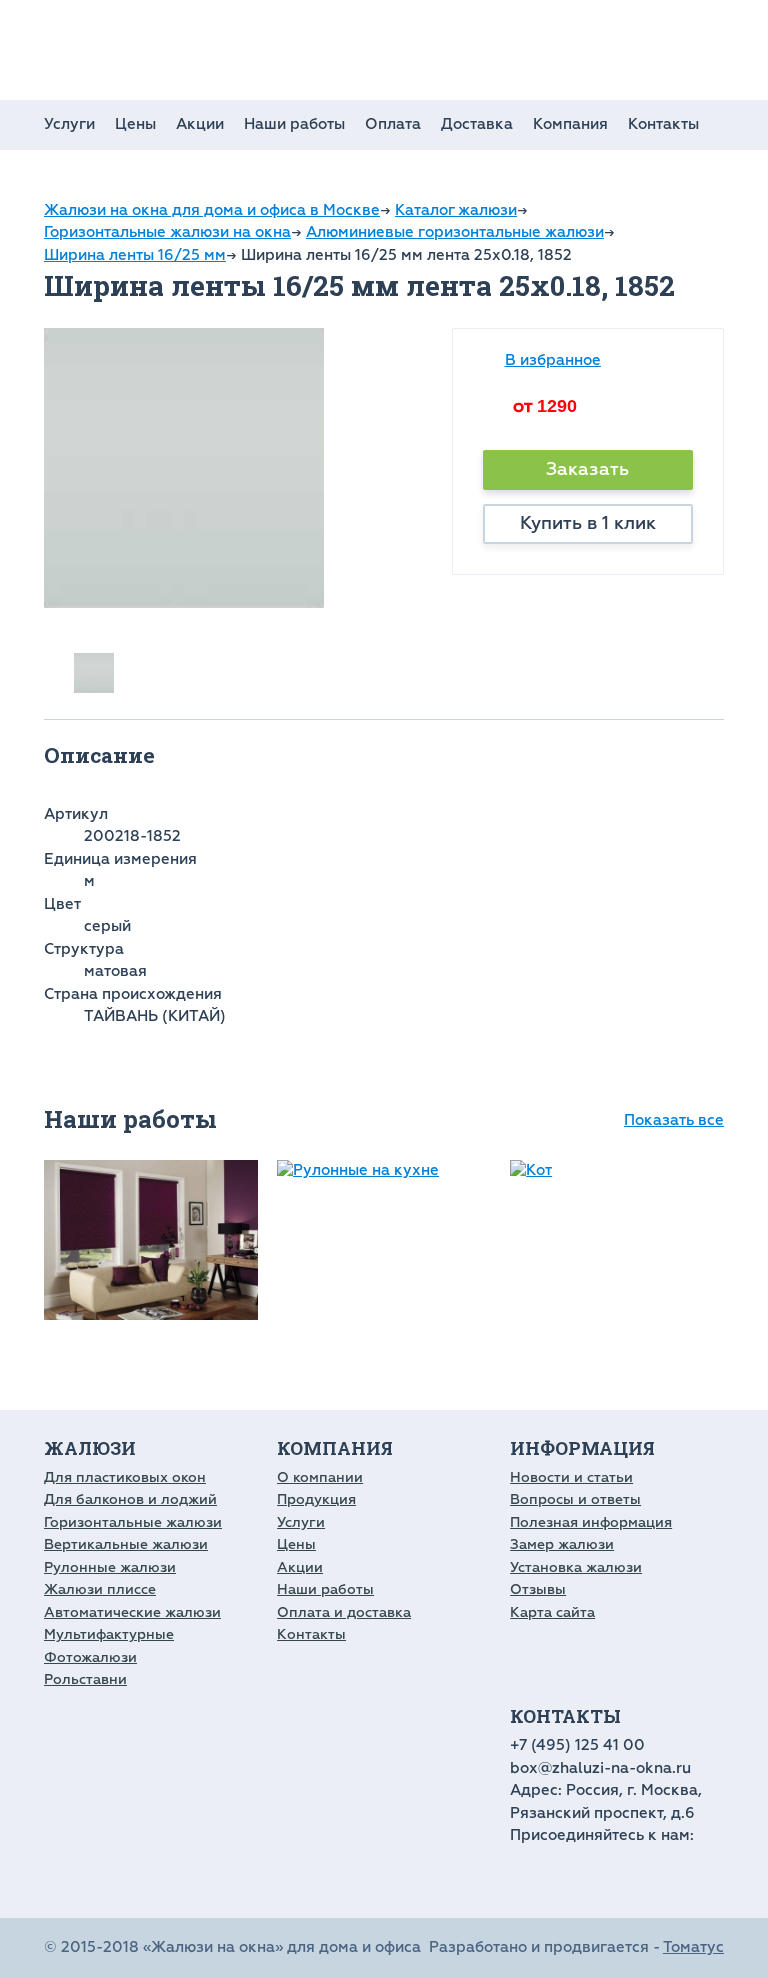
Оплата (393, 124)
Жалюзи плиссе (100, 1589)
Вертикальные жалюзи (126, 1544)
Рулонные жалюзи (110, 1567)
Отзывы (538, 1589)
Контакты (663, 124)
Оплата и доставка (344, 1612)
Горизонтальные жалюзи (133, 1522)
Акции (200, 124)
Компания (570, 124)
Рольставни (85, 1679)
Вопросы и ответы (575, 1499)
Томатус (693, 1947)
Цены (135, 124)
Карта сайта (552, 1612)
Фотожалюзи (90, 1657)
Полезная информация (591, 1522)
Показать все (674, 1120)
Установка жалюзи (576, 1567)
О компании (320, 1477)
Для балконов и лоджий (130, 1499)
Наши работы (294, 124)
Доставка (477, 124)
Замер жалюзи (562, 1544)
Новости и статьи (571, 1477)
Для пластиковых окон (125, 1477)
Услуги (69, 124)
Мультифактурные (109, 1634)
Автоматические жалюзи (132, 1612)
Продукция (316, 1499)
